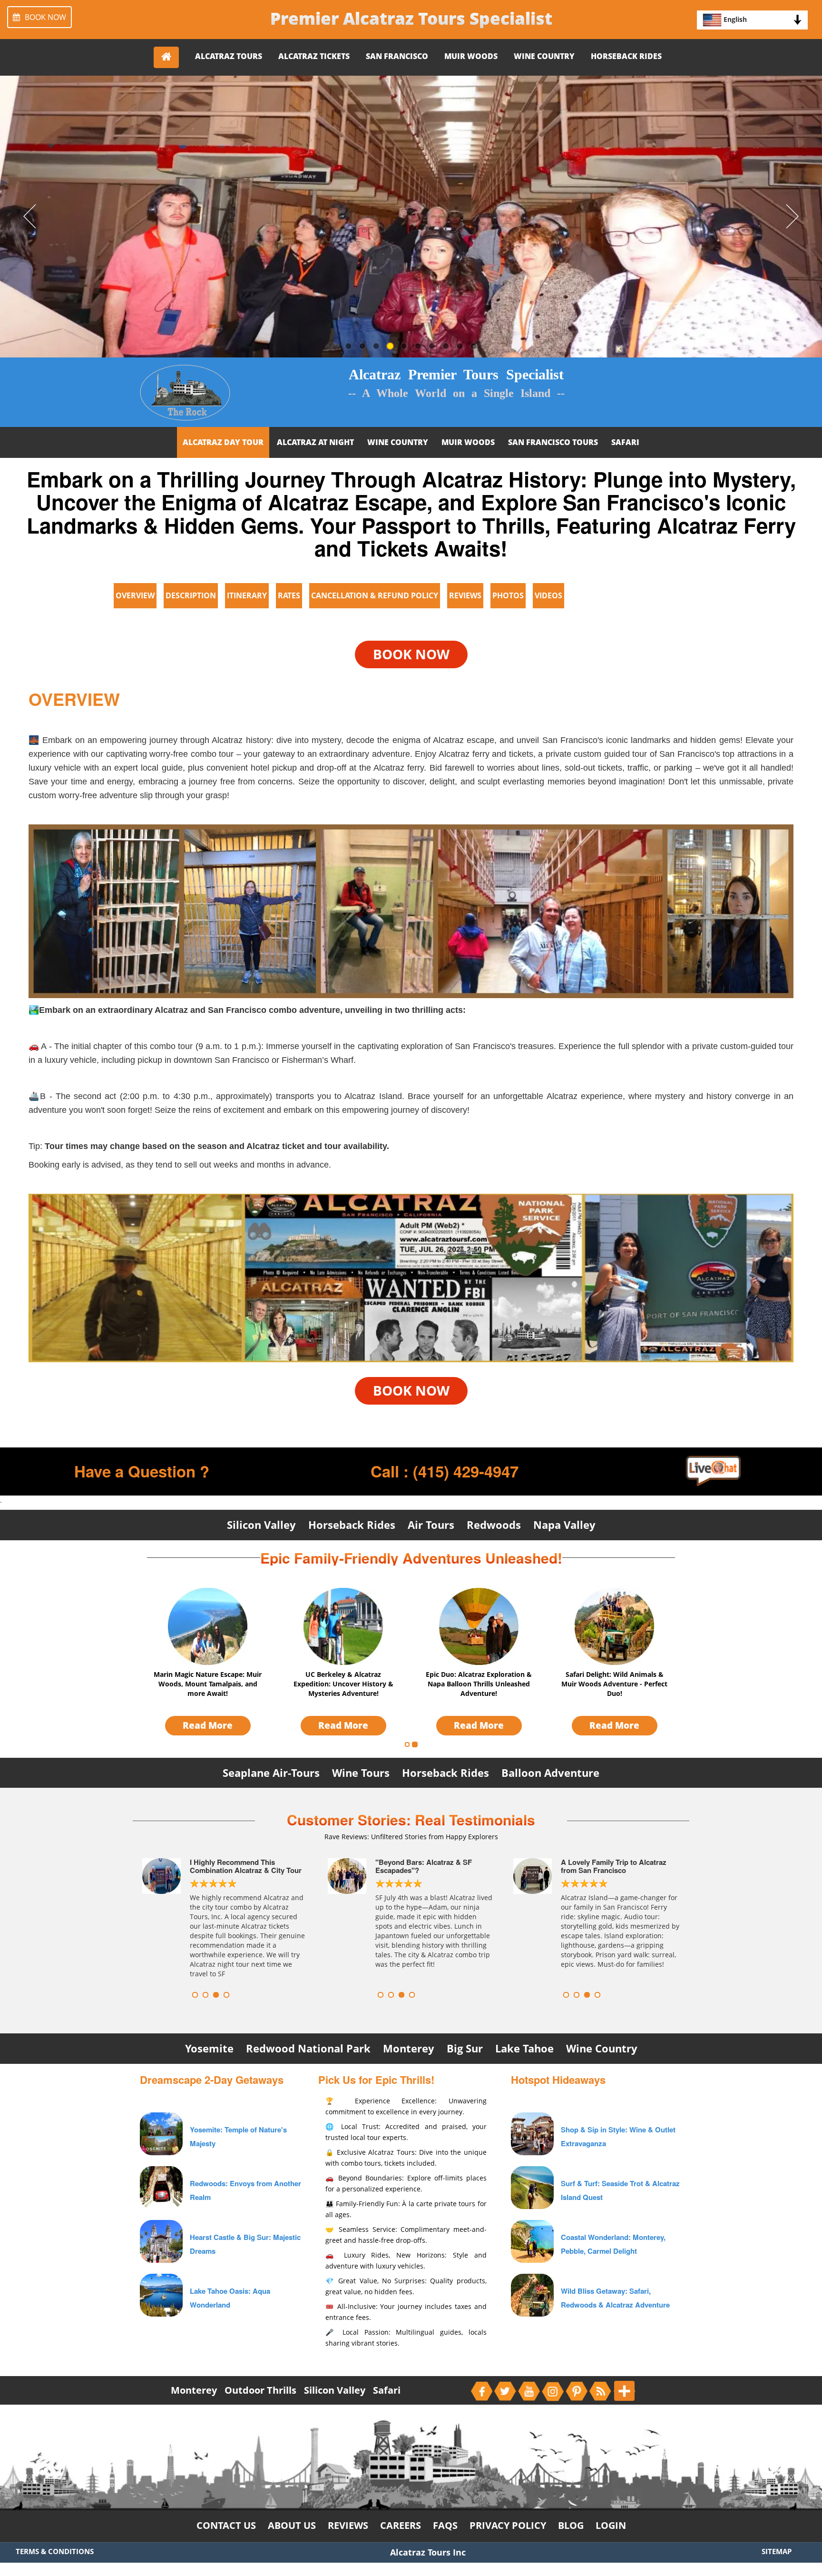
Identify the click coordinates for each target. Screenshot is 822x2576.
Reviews (348, 2525)
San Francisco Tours (553, 442)
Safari (625, 442)
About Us (292, 2525)
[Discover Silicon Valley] (532, 2133)
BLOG (571, 2525)
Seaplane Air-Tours (271, 1772)
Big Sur (465, 2048)
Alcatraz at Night (315, 442)
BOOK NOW (45, 17)
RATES (289, 595)
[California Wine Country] (532, 2294)
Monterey (409, 2048)
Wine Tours (361, 1772)
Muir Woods (471, 56)
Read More (208, 1725)
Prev (152, 1918)
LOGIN (611, 2525)
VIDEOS (548, 595)
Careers (401, 2525)
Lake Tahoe (524, 2048)
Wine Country (544, 56)
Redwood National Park (308, 2048)
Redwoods (494, 1525)
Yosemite (209, 2048)
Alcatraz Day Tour (223, 442)
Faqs (445, 2525)
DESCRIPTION (191, 595)
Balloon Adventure (550, 1772)
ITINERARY (247, 595)
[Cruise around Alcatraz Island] (532, 2240)
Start (299, 1995)
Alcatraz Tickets (314, 56)
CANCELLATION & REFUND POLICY (375, 595)
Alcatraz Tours (229, 56)
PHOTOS (508, 595)
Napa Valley (564, 1525)
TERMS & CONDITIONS (55, 2551)
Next (299, 1918)
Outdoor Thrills (260, 2390)
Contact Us (226, 2525)
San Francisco (397, 56)
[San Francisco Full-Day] (532, 2186)
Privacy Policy (508, 2525)
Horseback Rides (626, 56)
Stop (307, 1995)
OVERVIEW (135, 595)
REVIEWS (465, 595)
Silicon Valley (261, 1525)
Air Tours (431, 1525)
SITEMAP (777, 2551)
